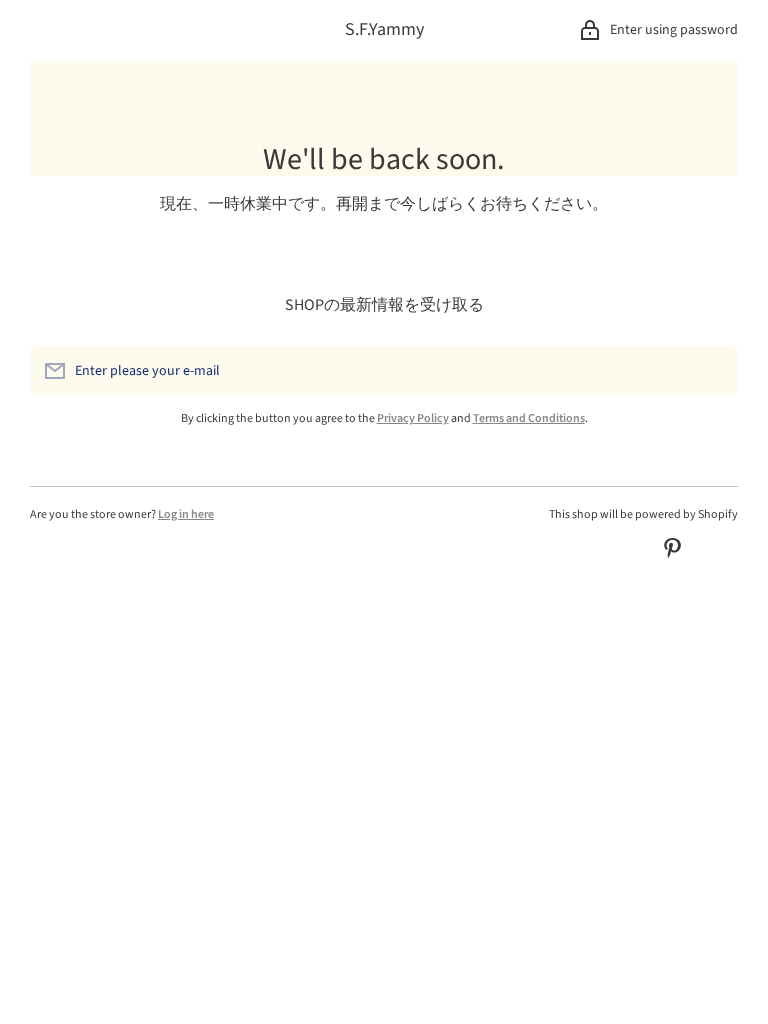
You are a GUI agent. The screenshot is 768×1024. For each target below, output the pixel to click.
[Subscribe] (713, 371)
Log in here (186, 514)
